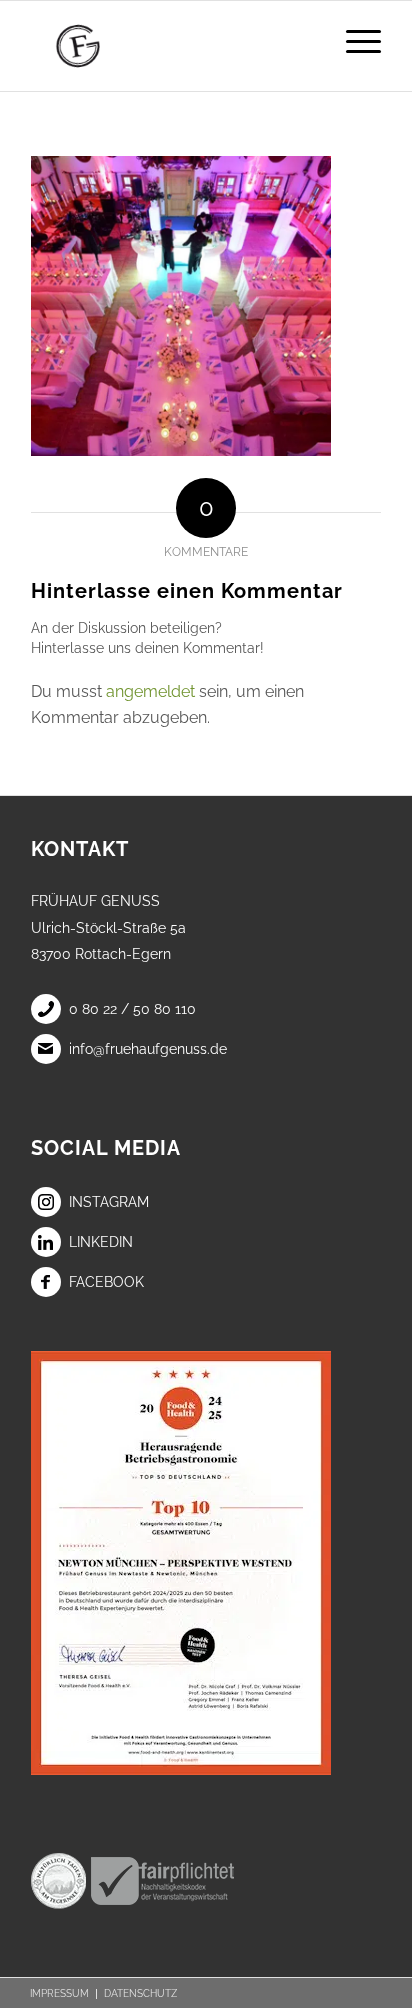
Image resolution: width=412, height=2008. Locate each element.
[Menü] (353, 41)
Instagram (109, 1202)
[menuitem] (353, 41)
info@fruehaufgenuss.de (148, 1049)
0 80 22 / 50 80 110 (132, 1009)
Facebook (106, 1282)
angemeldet (150, 691)
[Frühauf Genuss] (171, 46)
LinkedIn (101, 1242)
